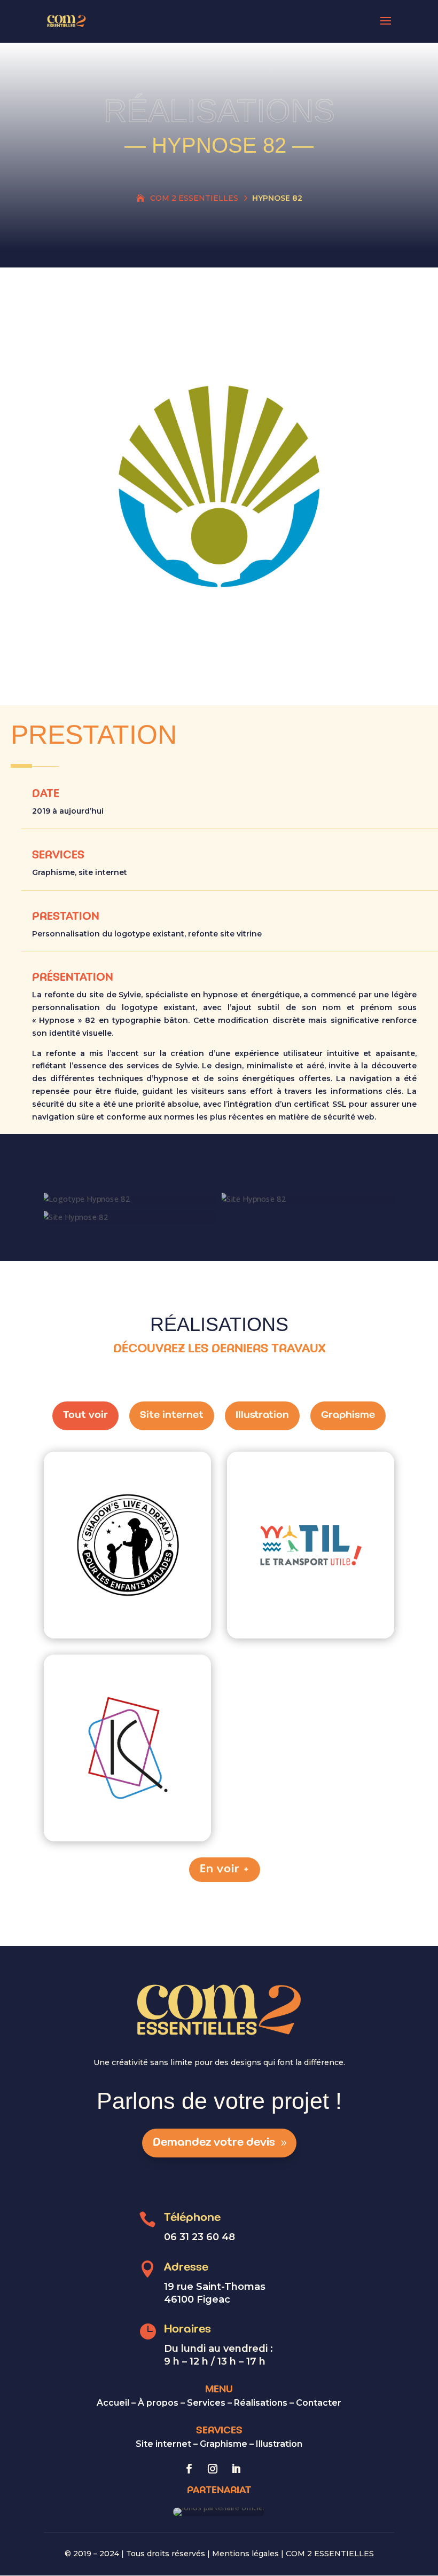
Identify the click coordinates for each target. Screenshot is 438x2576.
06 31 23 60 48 (200, 2237)
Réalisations (261, 2403)
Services (206, 2403)
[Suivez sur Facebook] (189, 2469)
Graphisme (224, 2444)
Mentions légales (245, 2554)
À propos (158, 2403)
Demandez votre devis (214, 2143)
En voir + (225, 1869)
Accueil (113, 2403)
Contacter (319, 2403)
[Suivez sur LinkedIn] (236, 2469)
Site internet (163, 2444)
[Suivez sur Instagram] (213, 2469)
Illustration (279, 2444)
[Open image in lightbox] (109, 1578)
